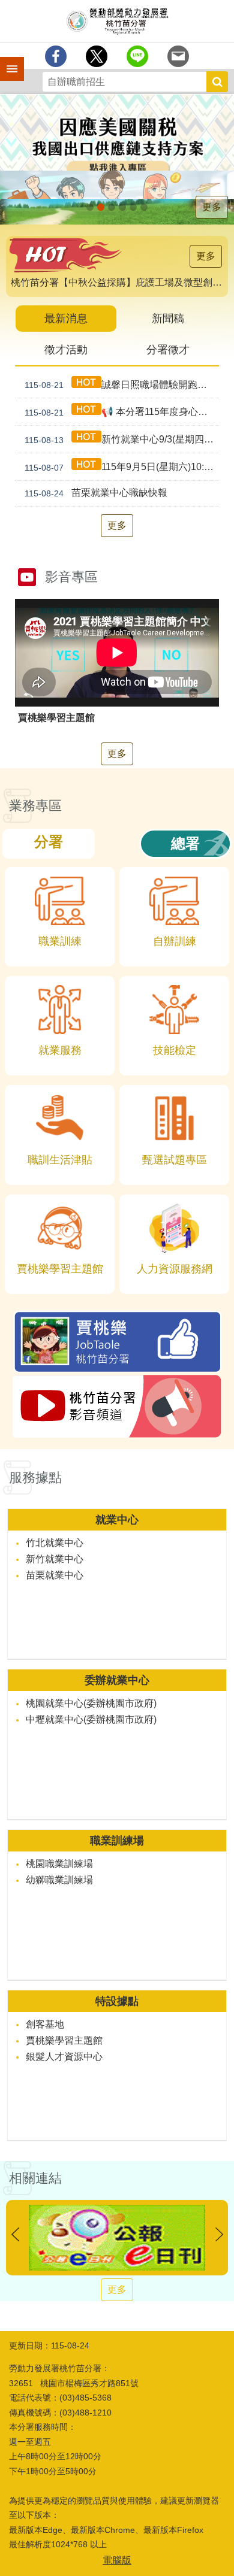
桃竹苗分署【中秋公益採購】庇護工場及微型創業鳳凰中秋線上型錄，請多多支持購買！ (119, 282)
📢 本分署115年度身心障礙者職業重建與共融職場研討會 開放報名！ (122, 412)
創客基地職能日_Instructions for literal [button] (144, 207)
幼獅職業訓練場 (59, 1880)
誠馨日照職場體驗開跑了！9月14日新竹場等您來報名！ (122, 385)
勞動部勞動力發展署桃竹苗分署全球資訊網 (117, 21)
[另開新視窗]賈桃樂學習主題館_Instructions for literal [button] (133, 207)
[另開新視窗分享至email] (178, 56)
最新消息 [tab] (66, 319)
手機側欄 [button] (7, 60)
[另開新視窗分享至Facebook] (56, 56)
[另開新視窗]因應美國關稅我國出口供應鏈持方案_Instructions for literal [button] (90, 207)
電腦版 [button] (117, 2560)
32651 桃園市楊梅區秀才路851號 (74, 2383)
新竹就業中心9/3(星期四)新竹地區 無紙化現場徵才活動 (122, 440)
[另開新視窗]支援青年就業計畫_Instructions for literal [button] (101, 207)
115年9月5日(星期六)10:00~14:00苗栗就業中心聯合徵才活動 (122, 467)
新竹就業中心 (55, 1559)
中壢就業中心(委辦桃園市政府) (91, 1719)
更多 (212, 207)
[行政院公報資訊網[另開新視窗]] (117, 2238)
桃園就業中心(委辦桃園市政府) (91, 1703)
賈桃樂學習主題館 (64, 2040)
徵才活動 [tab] (66, 350)
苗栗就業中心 (55, 1575)
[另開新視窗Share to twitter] (97, 56)
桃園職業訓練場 (59, 1864)
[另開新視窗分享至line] (137, 56)
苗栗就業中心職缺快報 (96, 493)
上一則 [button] (15, 2234)
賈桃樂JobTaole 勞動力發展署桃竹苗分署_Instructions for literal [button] (122, 207)
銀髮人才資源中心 (64, 2057)
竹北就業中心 (55, 1543)
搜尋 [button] (217, 82)
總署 (185, 843)
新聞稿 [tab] (168, 319)
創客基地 (45, 2024)
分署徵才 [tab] (168, 350)
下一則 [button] (219, 2234)
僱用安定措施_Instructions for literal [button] (112, 207)
